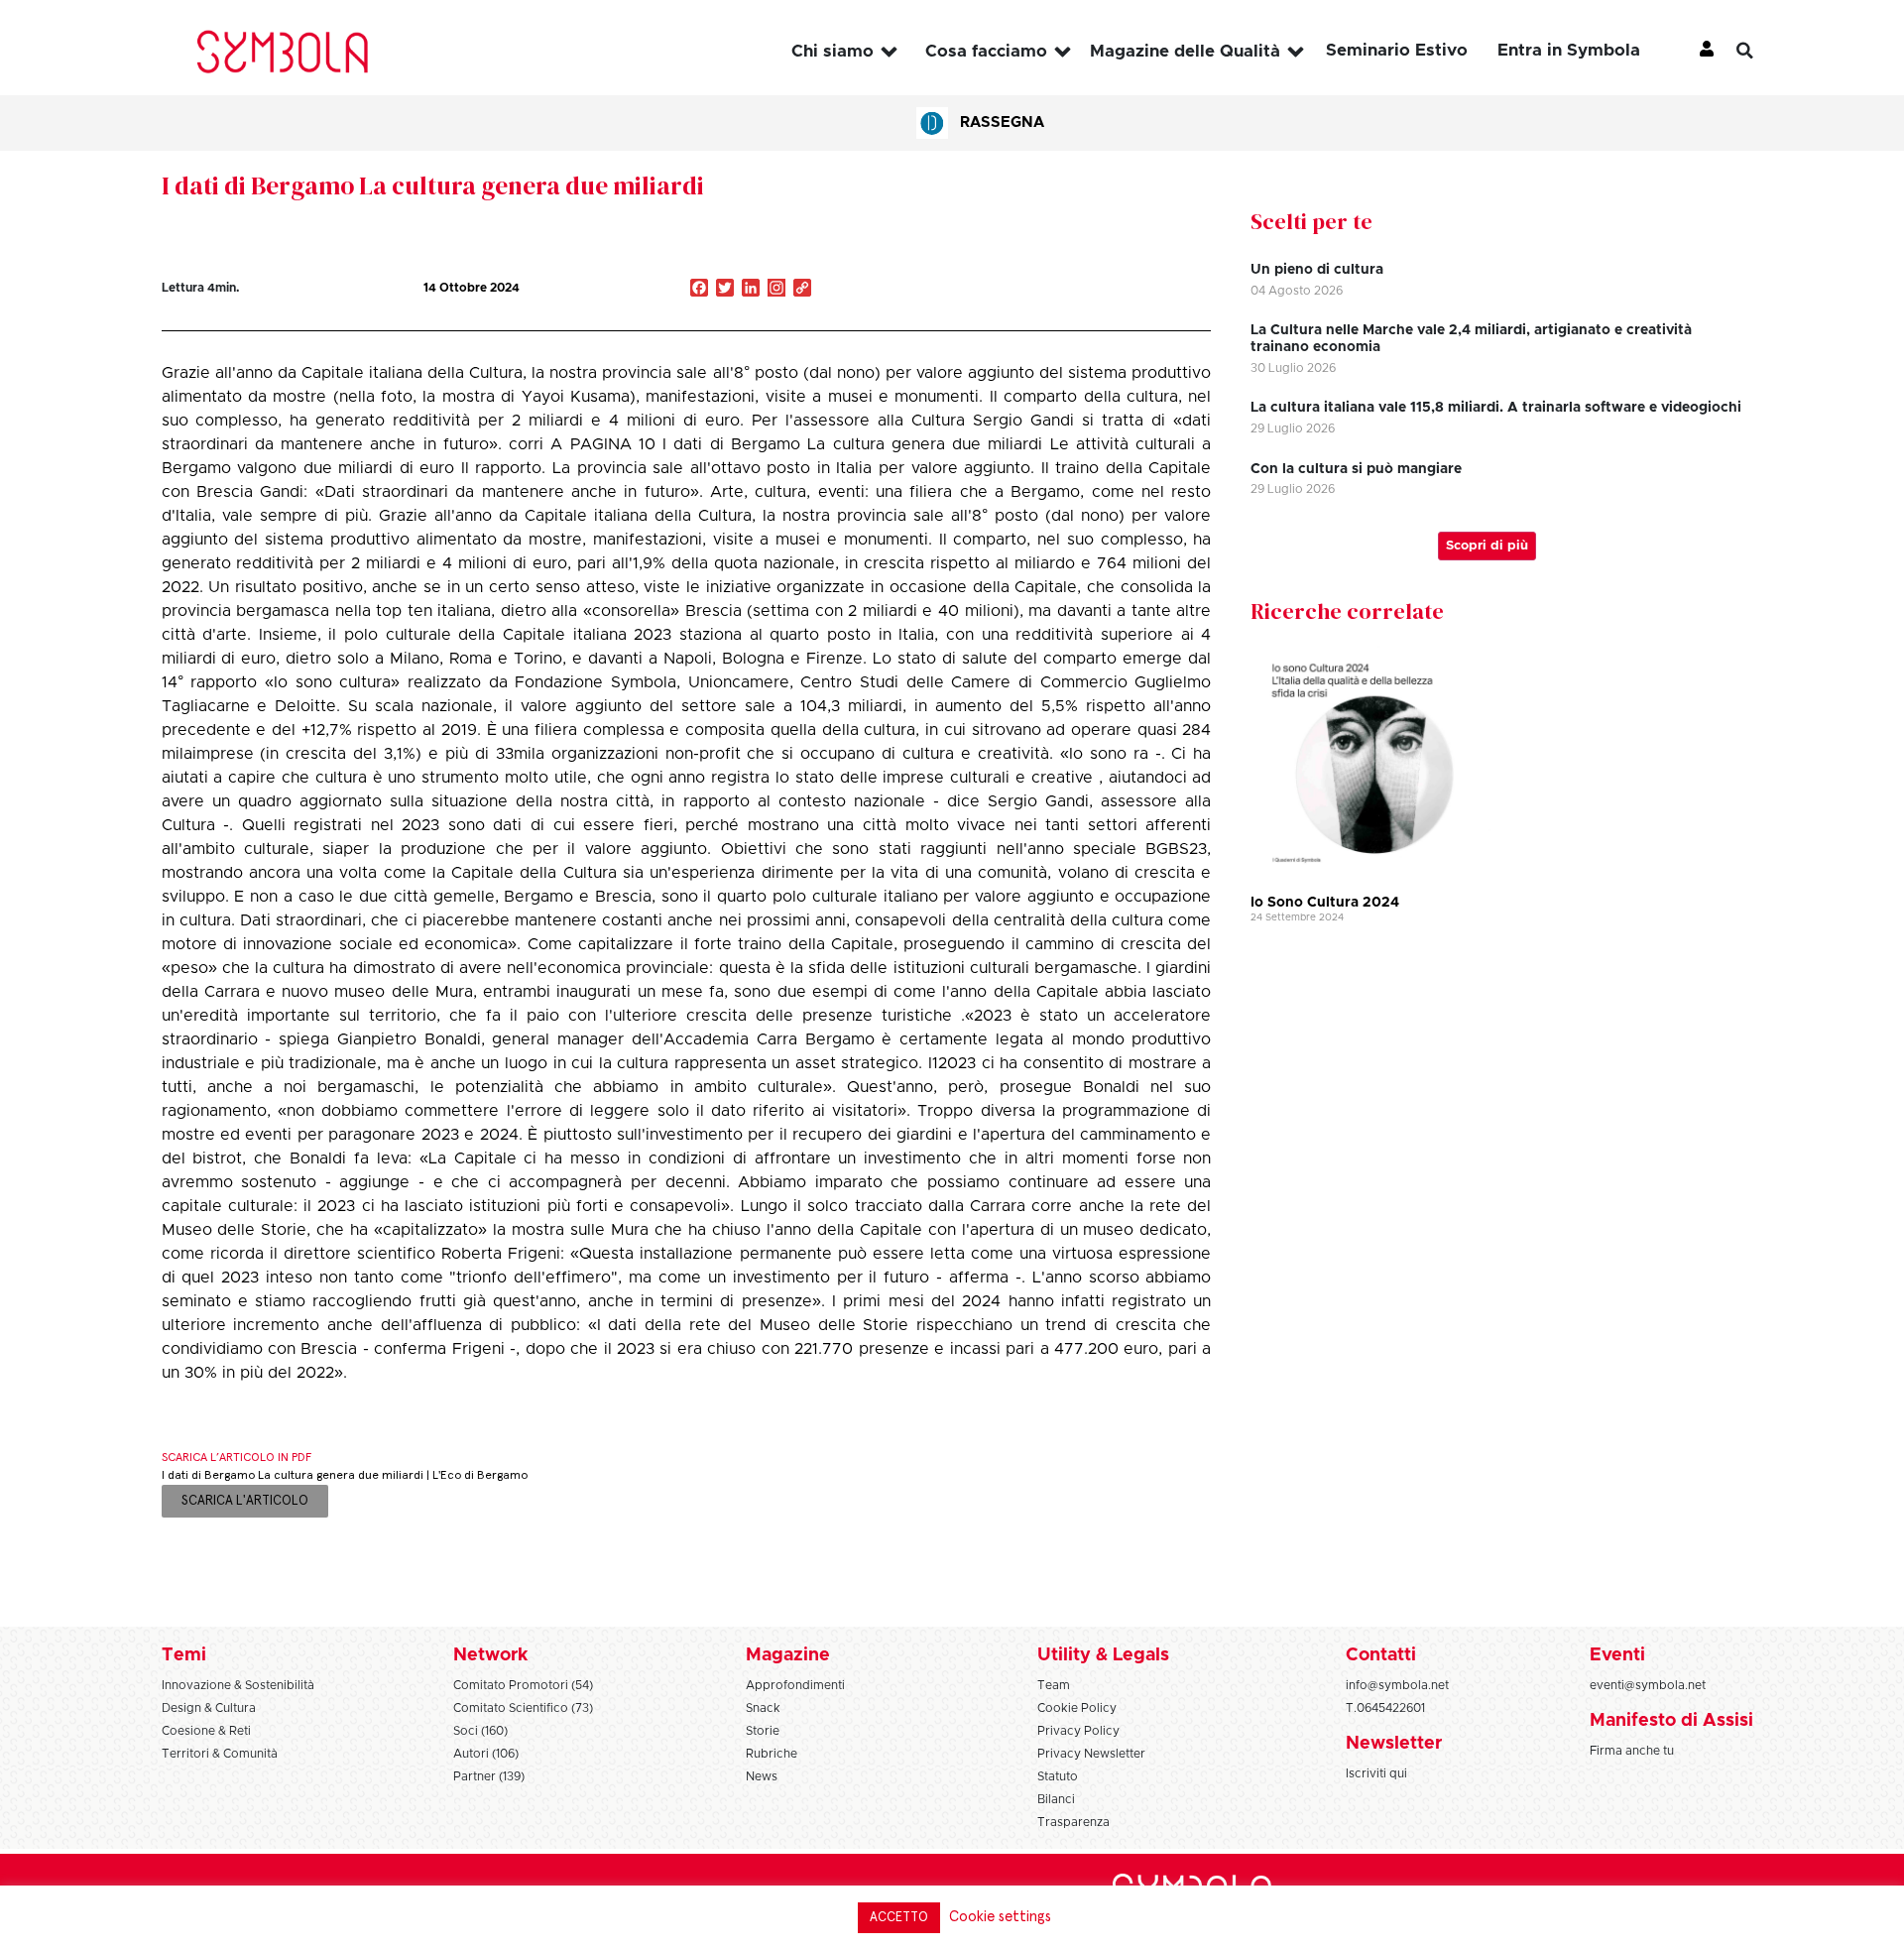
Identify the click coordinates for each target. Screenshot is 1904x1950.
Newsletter (1394, 1744)
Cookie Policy (1077, 1708)
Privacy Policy (1078, 1731)
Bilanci (1056, 1799)
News (762, 1776)
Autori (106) (486, 1754)
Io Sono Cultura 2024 (1325, 903)
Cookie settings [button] (1000, 1917)
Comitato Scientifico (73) (523, 1708)
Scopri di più (1487, 546)
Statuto (1058, 1776)
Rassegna (1002, 122)
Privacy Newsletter (1091, 1754)
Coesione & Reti (206, 1731)
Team (1054, 1685)
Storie (763, 1731)
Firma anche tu (1632, 1751)
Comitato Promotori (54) (523, 1685)
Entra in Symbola (1569, 50)
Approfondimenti (795, 1685)
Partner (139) (489, 1776)
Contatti (1381, 1655)
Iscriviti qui (1376, 1773)
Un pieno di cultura (1317, 270)
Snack (763, 1708)
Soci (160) (480, 1731)
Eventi (1617, 1655)
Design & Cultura (209, 1708)
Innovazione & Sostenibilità (238, 1685)
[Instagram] (776, 290)
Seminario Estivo (1397, 50)
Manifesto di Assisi (1671, 1721)
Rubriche (772, 1754)
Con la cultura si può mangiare (1356, 469)
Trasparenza (1073, 1822)
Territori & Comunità (220, 1754)
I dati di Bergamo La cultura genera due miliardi (433, 185)
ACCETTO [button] (899, 1918)
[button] (1760, 51)
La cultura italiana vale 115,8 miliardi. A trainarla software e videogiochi (1496, 408)
